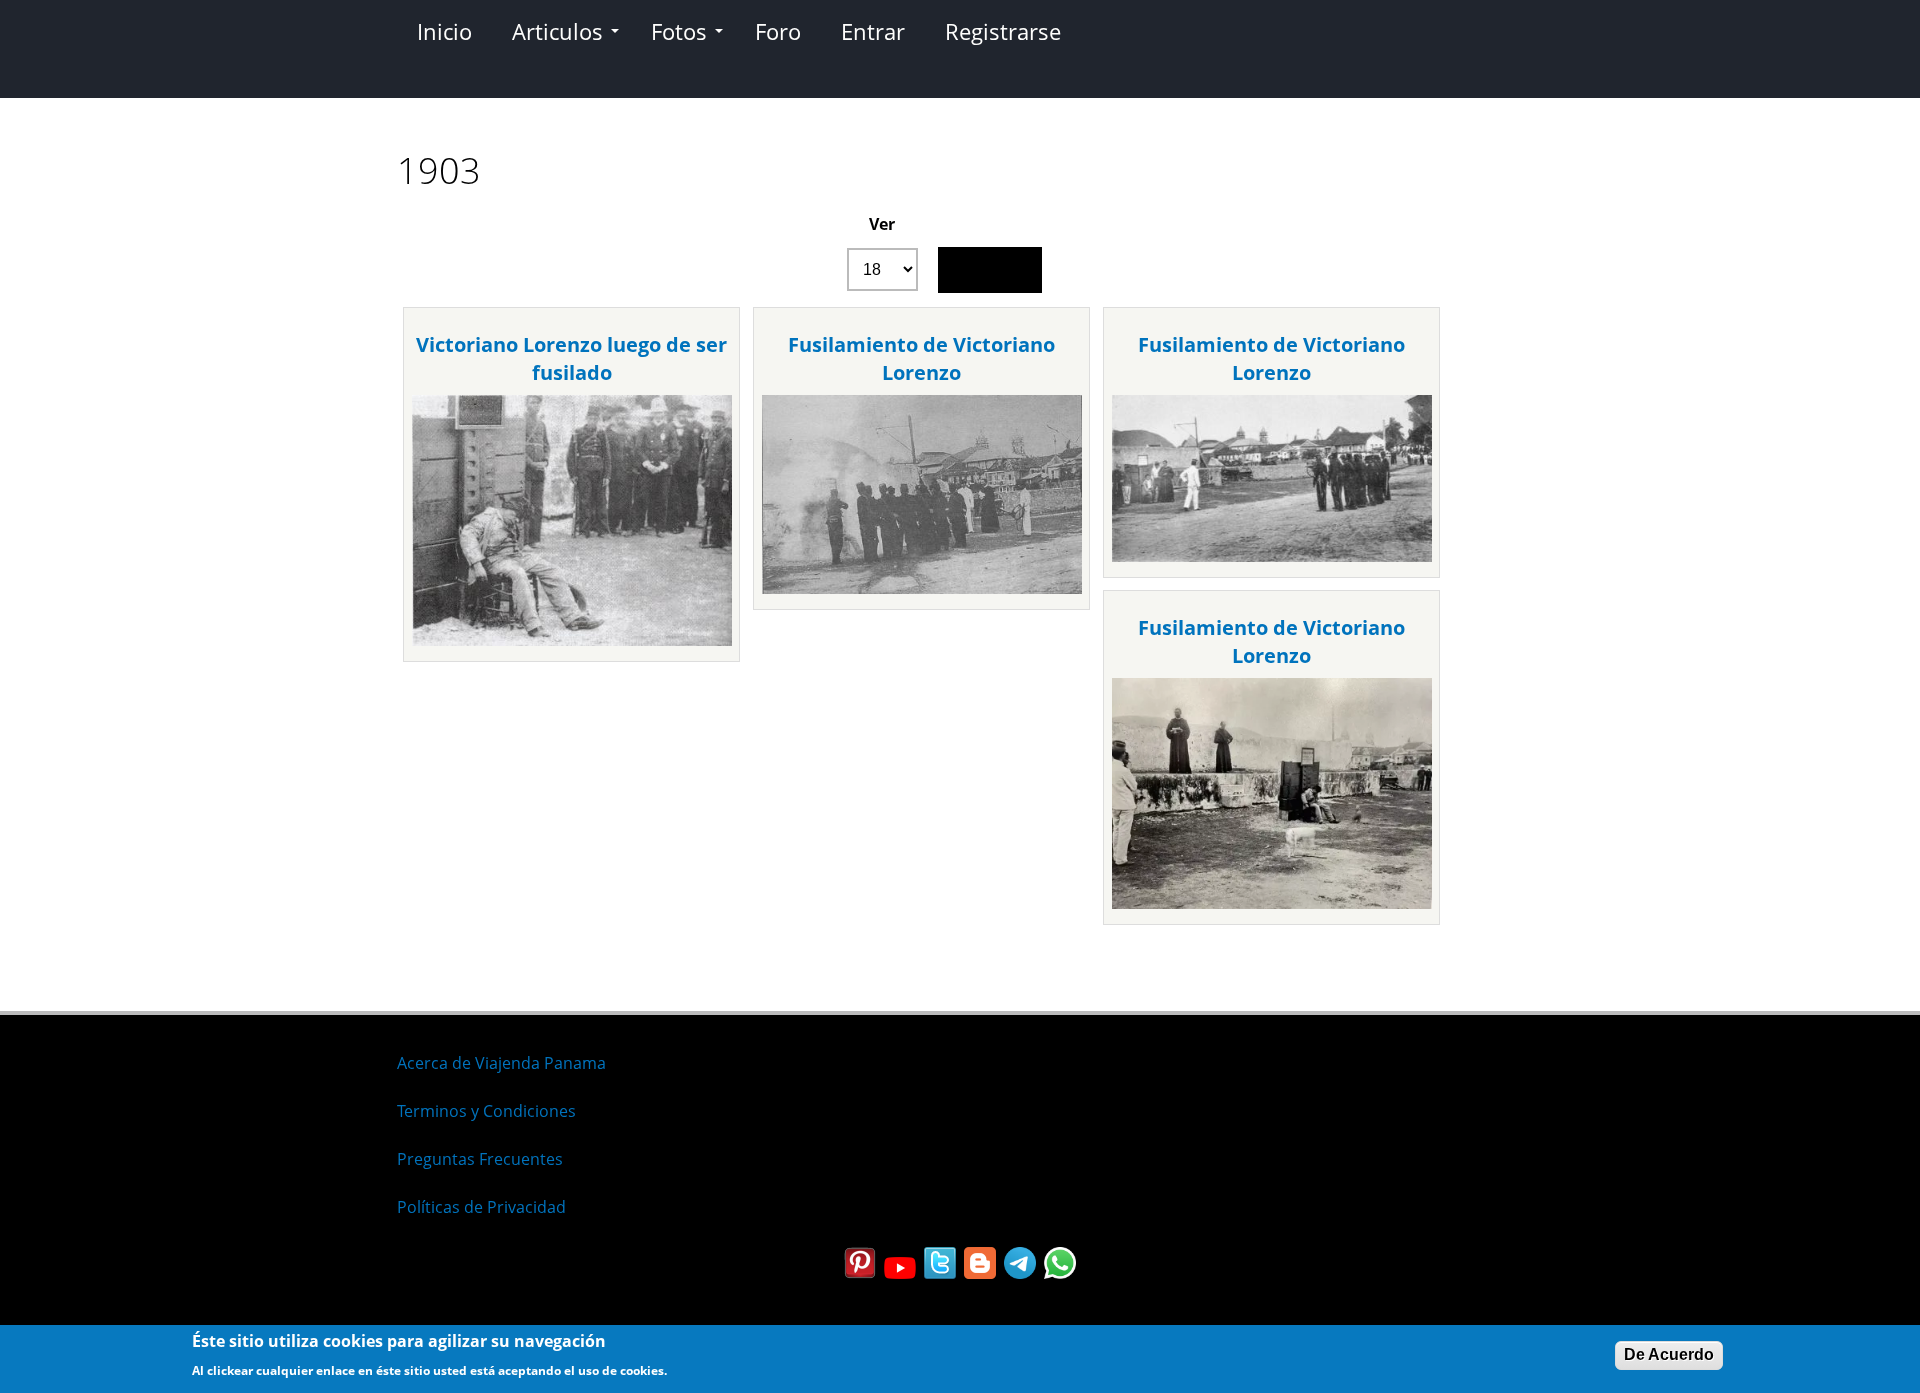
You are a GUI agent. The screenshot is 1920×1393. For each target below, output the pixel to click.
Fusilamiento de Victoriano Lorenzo (921, 358)
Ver (882, 224)
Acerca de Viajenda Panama (501, 1063)
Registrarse (1003, 31)
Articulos (557, 31)
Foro (778, 31)
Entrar (873, 31)
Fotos (679, 31)
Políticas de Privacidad (481, 1207)
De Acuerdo (1669, 1354)
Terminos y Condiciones (486, 1111)
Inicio (444, 31)
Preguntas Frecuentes (480, 1159)
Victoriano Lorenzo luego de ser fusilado (571, 358)
